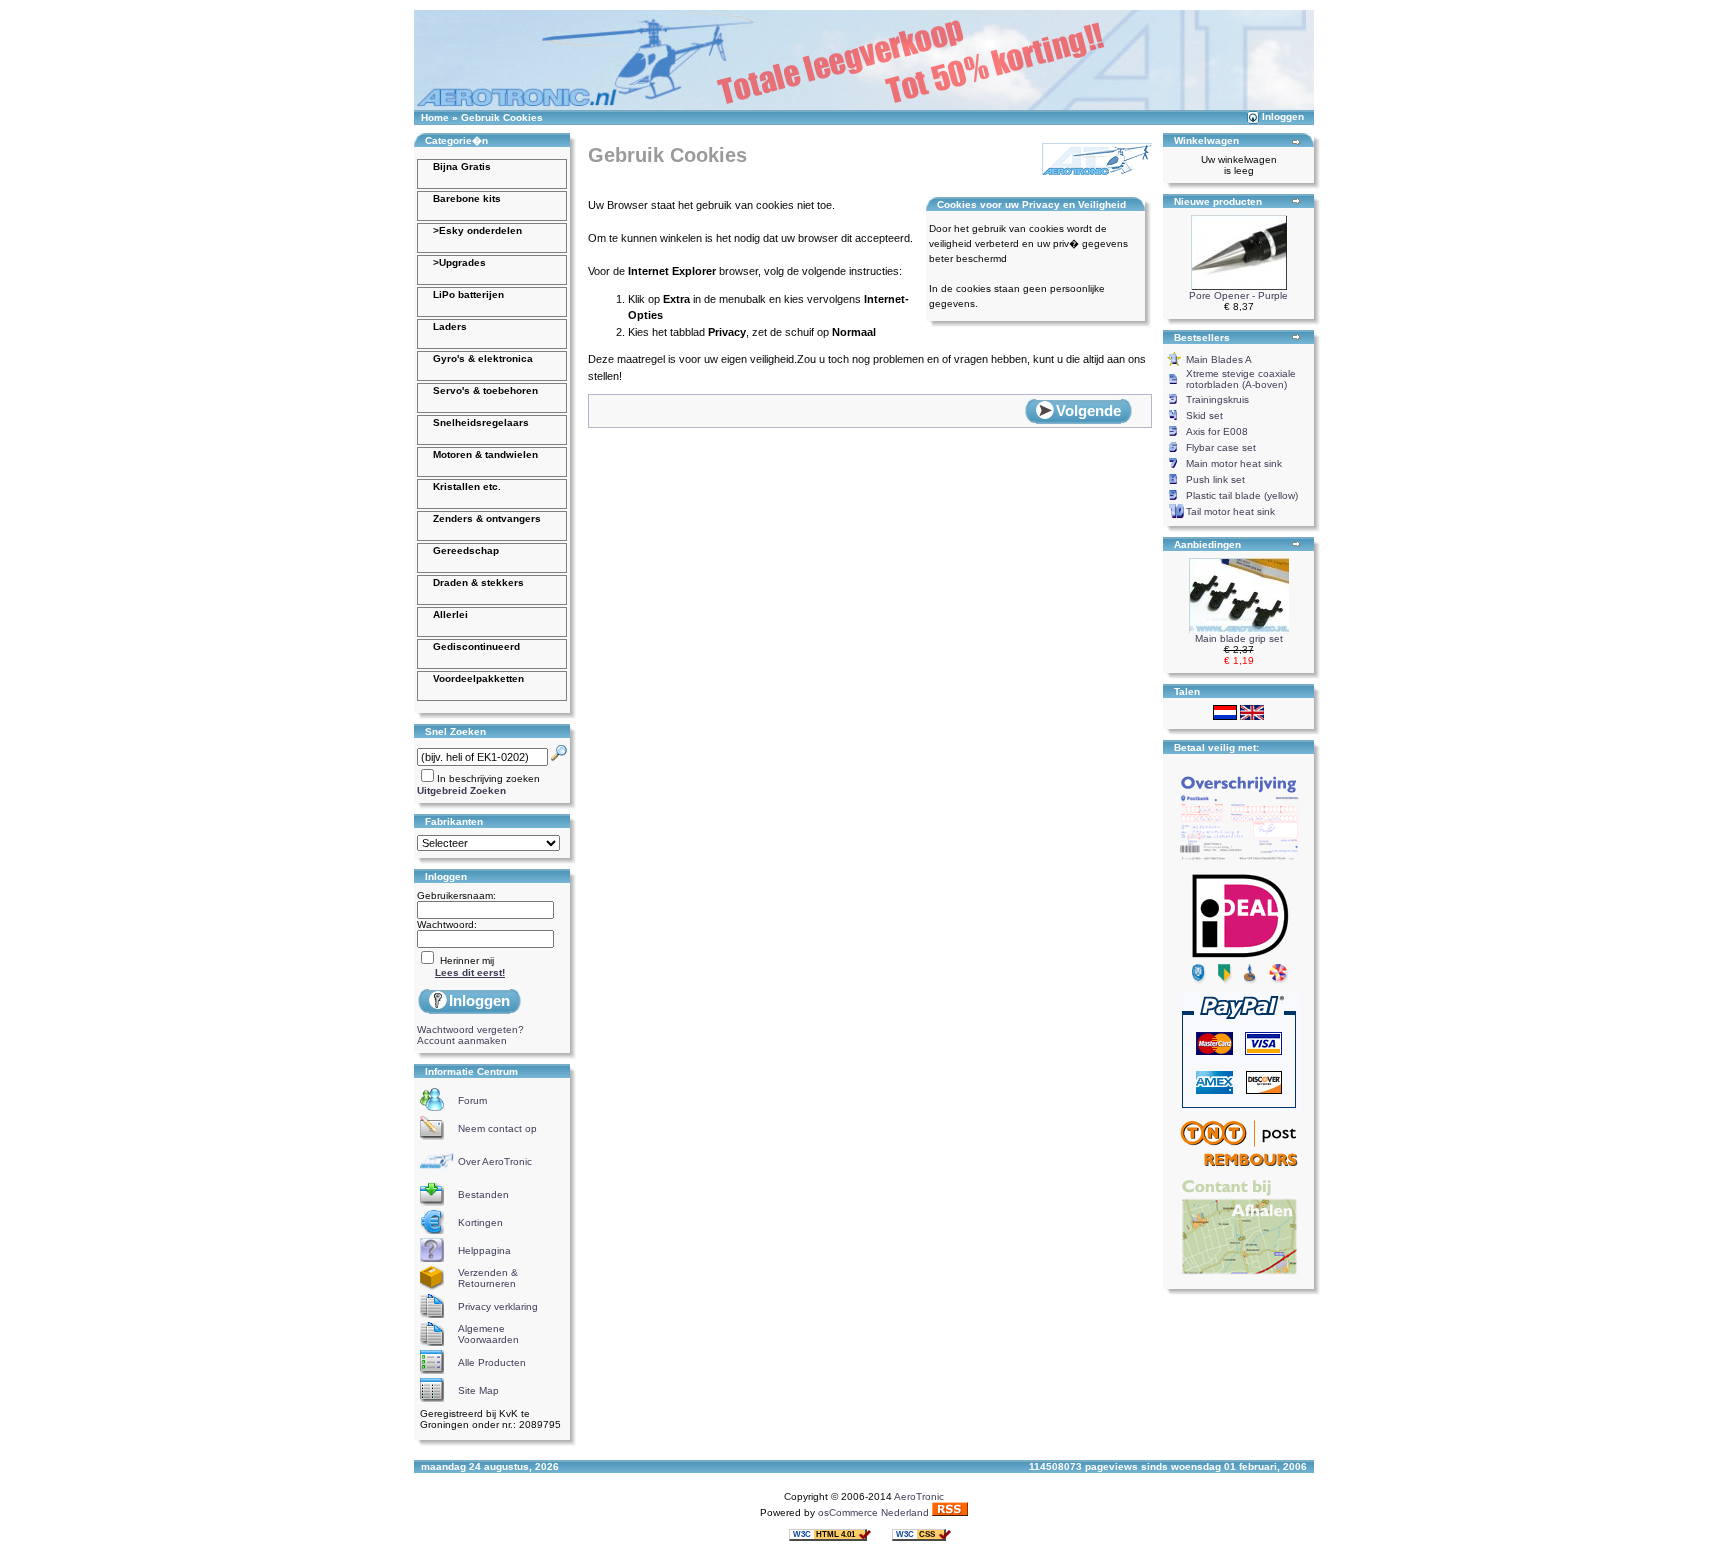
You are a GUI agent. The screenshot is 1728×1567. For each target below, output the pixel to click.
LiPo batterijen (468, 294)
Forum (472, 1100)
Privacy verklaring (498, 1306)
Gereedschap (466, 550)
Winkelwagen (1206, 140)
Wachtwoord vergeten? (470, 1029)
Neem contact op (497, 1128)
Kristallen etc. (467, 486)
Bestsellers (1202, 337)
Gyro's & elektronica (483, 358)
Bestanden (483, 1194)
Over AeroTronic (495, 1161)
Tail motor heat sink (1230, 511)
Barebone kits (467, 198)
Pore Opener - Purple (1238, 295)
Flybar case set (1221, 447)
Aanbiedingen (1207, 544)
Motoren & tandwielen (485, 454)
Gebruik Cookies (502, 117)
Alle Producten (492, 1362)
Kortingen (480, 1222)
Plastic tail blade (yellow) (1242, 495)
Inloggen (1283, 116)
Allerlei (450, 614)
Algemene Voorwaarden (488, 1334)
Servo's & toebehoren (485, 390)
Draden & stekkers (478, 582)
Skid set (1204, 415)
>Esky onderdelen (477, 230)
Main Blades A (1219, 359)
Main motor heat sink (1234, 463)
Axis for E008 (1217, 431)
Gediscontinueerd (476, 646)
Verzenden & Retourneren (488, 1278)
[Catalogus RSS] (950, 1512)
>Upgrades (459, 262)
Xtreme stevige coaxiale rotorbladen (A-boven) (1241, 379)
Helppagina (484, 1250)
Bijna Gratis (462, 166)
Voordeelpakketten (478, 678)
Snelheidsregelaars (481, 422)
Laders (450, 326)
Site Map (478, 1390)
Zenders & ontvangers (487, 518)
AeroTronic (919, 1496)
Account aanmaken (462, 1040)
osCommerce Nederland (873, 1512)
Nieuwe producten (1218, 201)
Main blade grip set (1239, 638)
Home (435, 117)
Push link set (1215, 479)
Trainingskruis (1217, 399)
